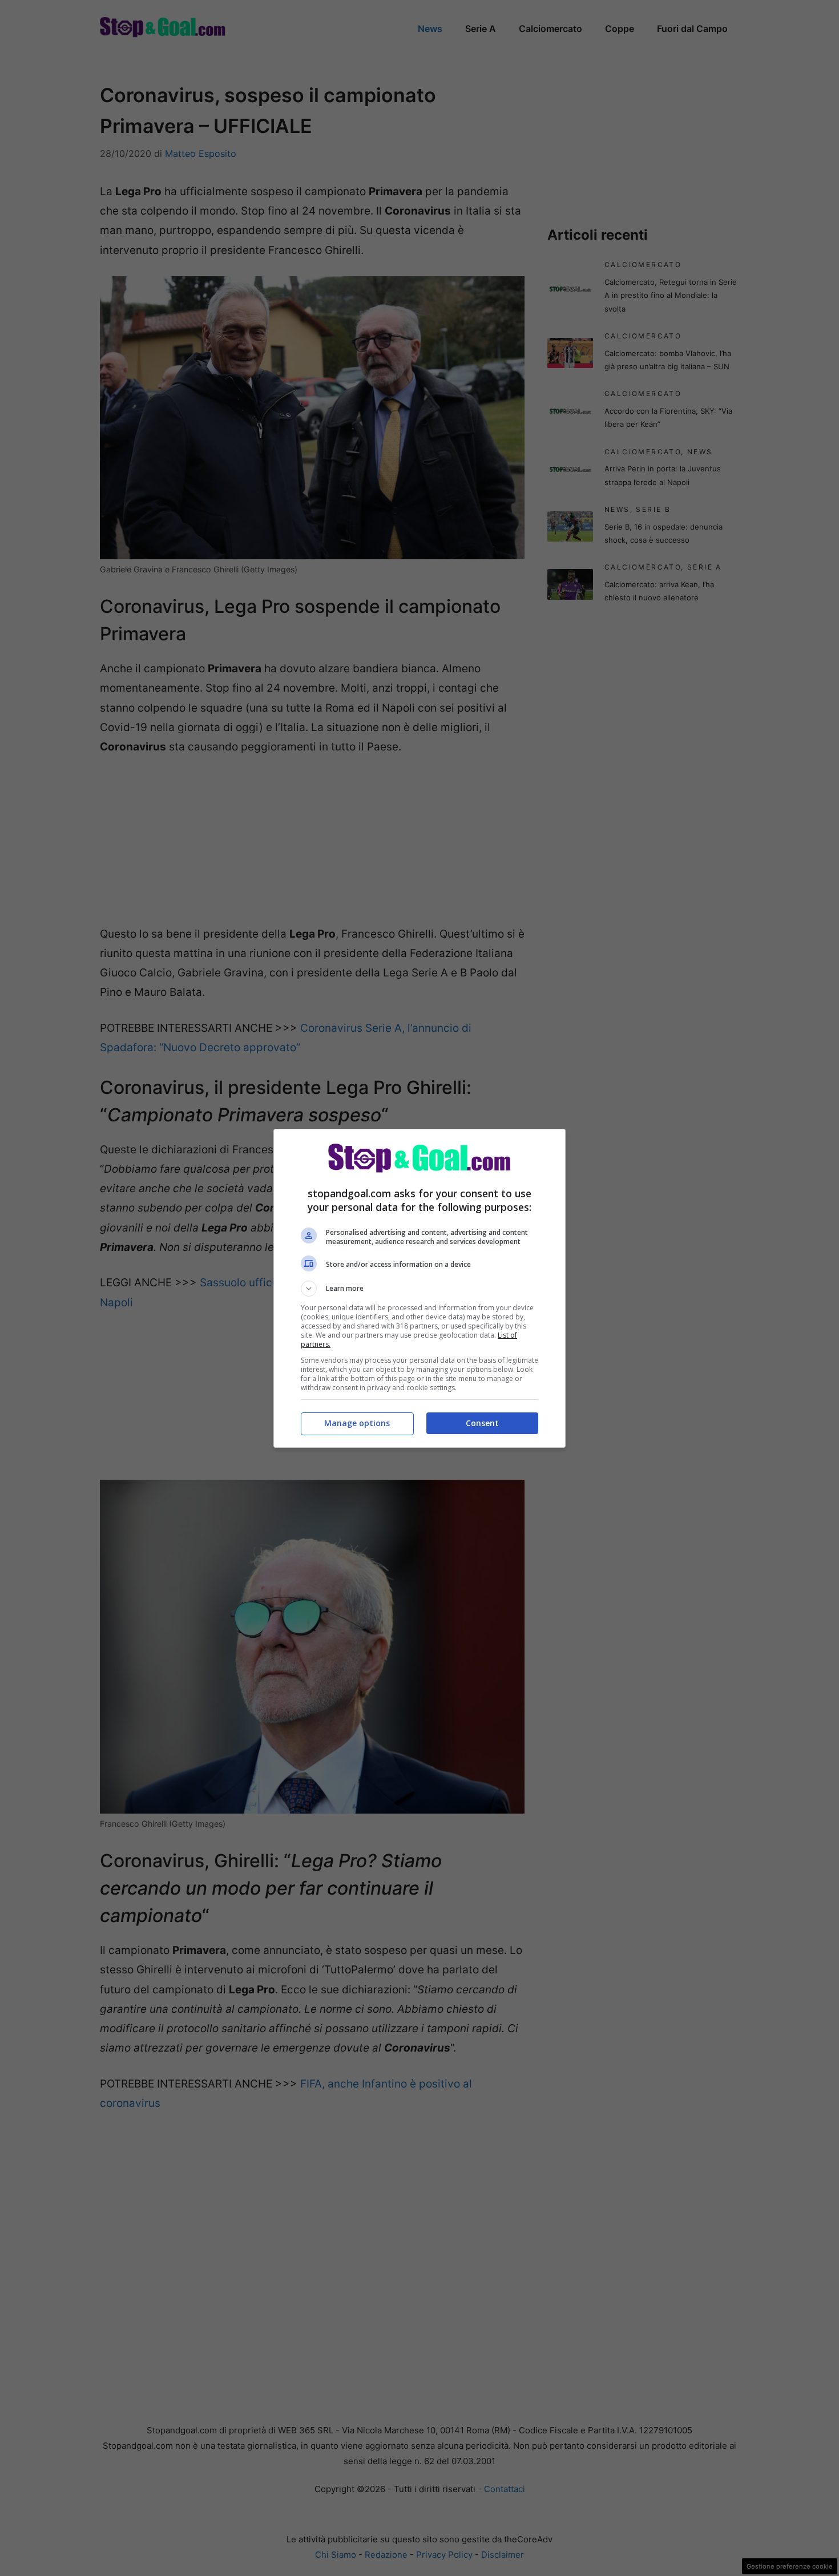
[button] (419, 1289)
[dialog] (419, 1288)
